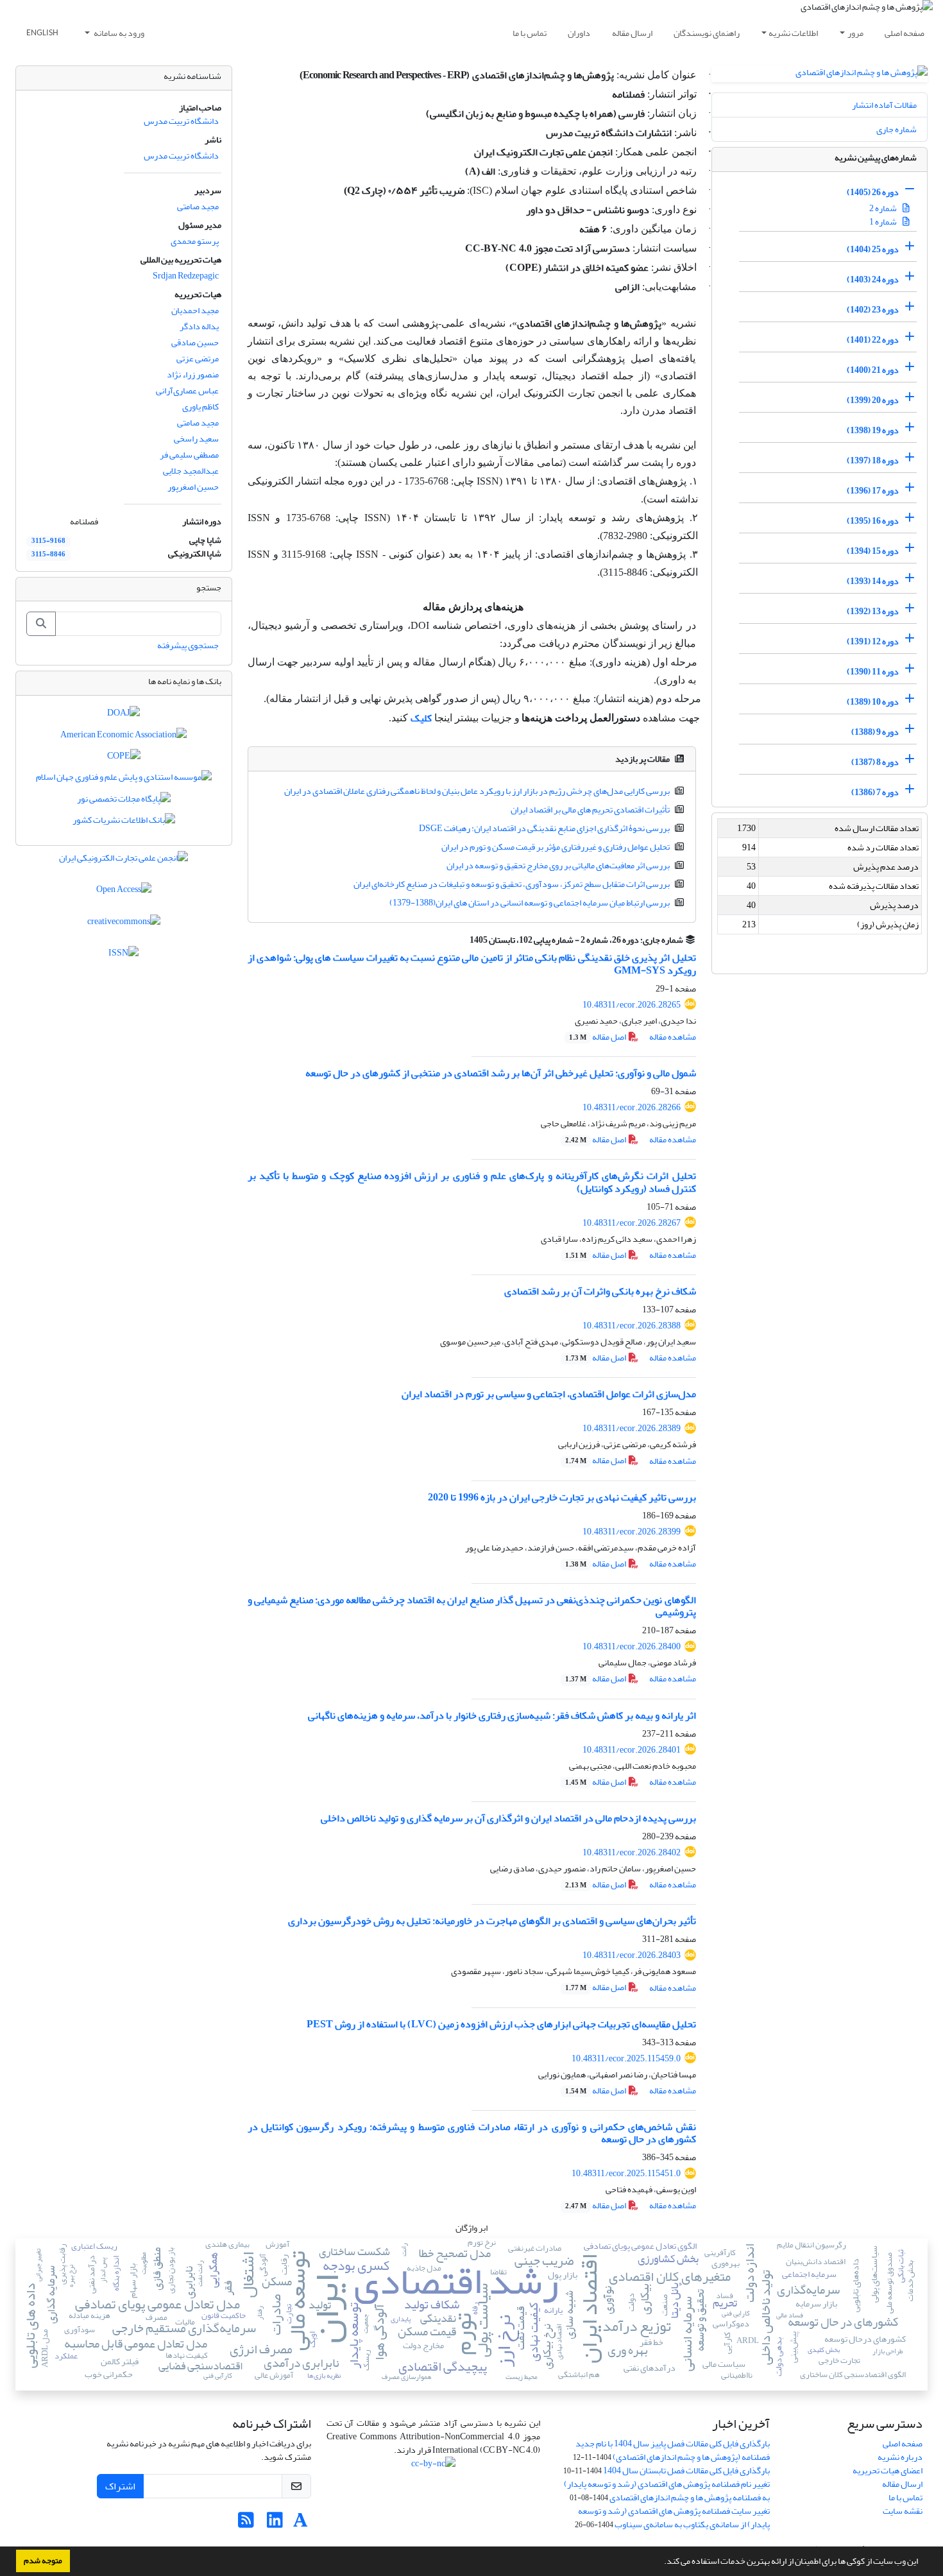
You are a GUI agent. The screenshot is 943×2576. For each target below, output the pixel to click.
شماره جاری (896, 129)
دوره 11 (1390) (873, 672)
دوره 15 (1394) (873, 551)
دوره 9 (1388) (875, 732)
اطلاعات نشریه (793, 33)
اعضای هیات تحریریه (888, 2470)
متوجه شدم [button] (43, 2561)
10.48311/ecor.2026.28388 (632, 1326)
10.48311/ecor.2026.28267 (632, 1223)
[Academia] (301, 2524)
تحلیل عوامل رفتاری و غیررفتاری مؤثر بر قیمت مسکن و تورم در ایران (556, 847)
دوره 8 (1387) (875, 762)
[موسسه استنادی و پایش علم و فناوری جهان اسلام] (124, 780)
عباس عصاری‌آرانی (187, 391)
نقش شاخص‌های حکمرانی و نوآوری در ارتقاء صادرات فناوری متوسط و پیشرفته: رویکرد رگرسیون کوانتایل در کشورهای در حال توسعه (472, 2133)
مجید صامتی (198, 206)
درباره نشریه (900, 2457)
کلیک (421, 718)
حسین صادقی (195, 342)
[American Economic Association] (123, 737)
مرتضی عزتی (198, 358)
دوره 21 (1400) (873, 370)
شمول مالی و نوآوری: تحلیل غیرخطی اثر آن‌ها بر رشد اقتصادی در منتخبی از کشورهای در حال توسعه (501, 1073)
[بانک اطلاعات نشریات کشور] (124, 823)
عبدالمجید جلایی (191, 471)
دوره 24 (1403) (873, 279)
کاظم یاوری (200, 407)
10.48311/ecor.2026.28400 (632, 1646)
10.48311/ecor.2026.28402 (632, 1852)
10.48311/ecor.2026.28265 (632, 1005)
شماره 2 (884, 208)
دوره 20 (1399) (873, 400)
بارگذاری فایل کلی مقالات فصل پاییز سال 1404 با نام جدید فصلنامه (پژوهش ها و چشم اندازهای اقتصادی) (673, 2450)
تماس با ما (530, 33)
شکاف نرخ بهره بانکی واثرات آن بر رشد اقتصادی (600, 1291)
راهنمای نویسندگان (707, 33)
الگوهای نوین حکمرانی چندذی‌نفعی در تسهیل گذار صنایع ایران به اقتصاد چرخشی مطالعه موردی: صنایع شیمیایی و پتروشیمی (472, 1606)
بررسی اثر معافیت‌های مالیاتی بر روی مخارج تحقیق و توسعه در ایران (558, 865)
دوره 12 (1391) (873, 641)
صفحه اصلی (905, 33)
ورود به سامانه (118, 33)
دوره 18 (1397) (873, 460)
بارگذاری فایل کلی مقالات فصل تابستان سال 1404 (686, 2470)
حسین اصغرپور (193, 487)
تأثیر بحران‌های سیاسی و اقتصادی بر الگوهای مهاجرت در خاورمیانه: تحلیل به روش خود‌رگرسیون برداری (492, 1921)
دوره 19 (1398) (873, 430)
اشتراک (120, 2486)
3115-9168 (48, 541)
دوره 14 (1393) (873, 581)
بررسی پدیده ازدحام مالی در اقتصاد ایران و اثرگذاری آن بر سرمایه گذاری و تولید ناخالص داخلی (508, 1818)
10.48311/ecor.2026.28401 (632, 1750)
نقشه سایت (903, 2511)
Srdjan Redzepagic (186, 276)
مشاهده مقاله (673, 1037)
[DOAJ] (123, 716)
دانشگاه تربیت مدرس (181, 121)
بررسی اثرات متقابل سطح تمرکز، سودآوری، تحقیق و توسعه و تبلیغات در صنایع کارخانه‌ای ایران (512, 884)
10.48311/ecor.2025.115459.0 (626, 2058)
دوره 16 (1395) (873, 521)
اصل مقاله (598, 1037)
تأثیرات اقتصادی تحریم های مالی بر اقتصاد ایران (590, 810)
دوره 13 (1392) (873, 611)
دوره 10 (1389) (873, 702)
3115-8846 (48, 554)
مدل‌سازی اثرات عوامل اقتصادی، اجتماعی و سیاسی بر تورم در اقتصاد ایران (549, 1394)
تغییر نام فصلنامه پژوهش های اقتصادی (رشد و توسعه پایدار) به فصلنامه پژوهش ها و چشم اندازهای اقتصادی (667, 2491)
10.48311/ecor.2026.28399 (632, 1532)
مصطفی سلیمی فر (189, 455)
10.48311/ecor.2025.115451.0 (626, 2173)
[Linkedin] (275, 2524)
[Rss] (246, 2524)
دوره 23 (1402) (873, 310)
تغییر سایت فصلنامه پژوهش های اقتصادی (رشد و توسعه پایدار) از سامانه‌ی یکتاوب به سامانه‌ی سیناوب (674, 2518)
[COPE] (124, 758)
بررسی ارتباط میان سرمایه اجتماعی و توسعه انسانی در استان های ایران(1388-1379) (530, 903)
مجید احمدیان (195, 310)
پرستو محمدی (195, 241)
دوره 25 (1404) (873, 249)
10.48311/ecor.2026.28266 (632, 1107)
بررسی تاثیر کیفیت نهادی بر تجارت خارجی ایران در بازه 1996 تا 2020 (562, 1497)
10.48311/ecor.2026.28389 (632, 1428)
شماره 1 (884, 222)
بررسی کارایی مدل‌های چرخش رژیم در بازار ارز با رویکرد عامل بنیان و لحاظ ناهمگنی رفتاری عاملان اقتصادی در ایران (477, 791)
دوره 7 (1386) (875, 792)
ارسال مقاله (632, 33)
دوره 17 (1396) (873, 491)
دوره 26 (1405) (873, 192)
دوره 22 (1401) (873, 340)
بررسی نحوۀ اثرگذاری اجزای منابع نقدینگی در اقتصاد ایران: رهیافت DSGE (544, 828)
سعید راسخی (196, 439)
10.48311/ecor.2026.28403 (632, 1955)
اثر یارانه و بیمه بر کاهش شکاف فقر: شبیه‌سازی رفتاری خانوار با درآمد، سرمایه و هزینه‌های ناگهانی (502, 1715)
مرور (855, 33)
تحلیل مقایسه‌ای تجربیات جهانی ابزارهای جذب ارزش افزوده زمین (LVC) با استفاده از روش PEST (501, 2024)
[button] (661, 2563)
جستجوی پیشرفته (188, 645)
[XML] (463, 940)
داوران (579, 33)
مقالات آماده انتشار (884, 105)
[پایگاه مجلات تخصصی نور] (124, 801)
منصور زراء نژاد (193, 374)
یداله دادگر (199, 326)
